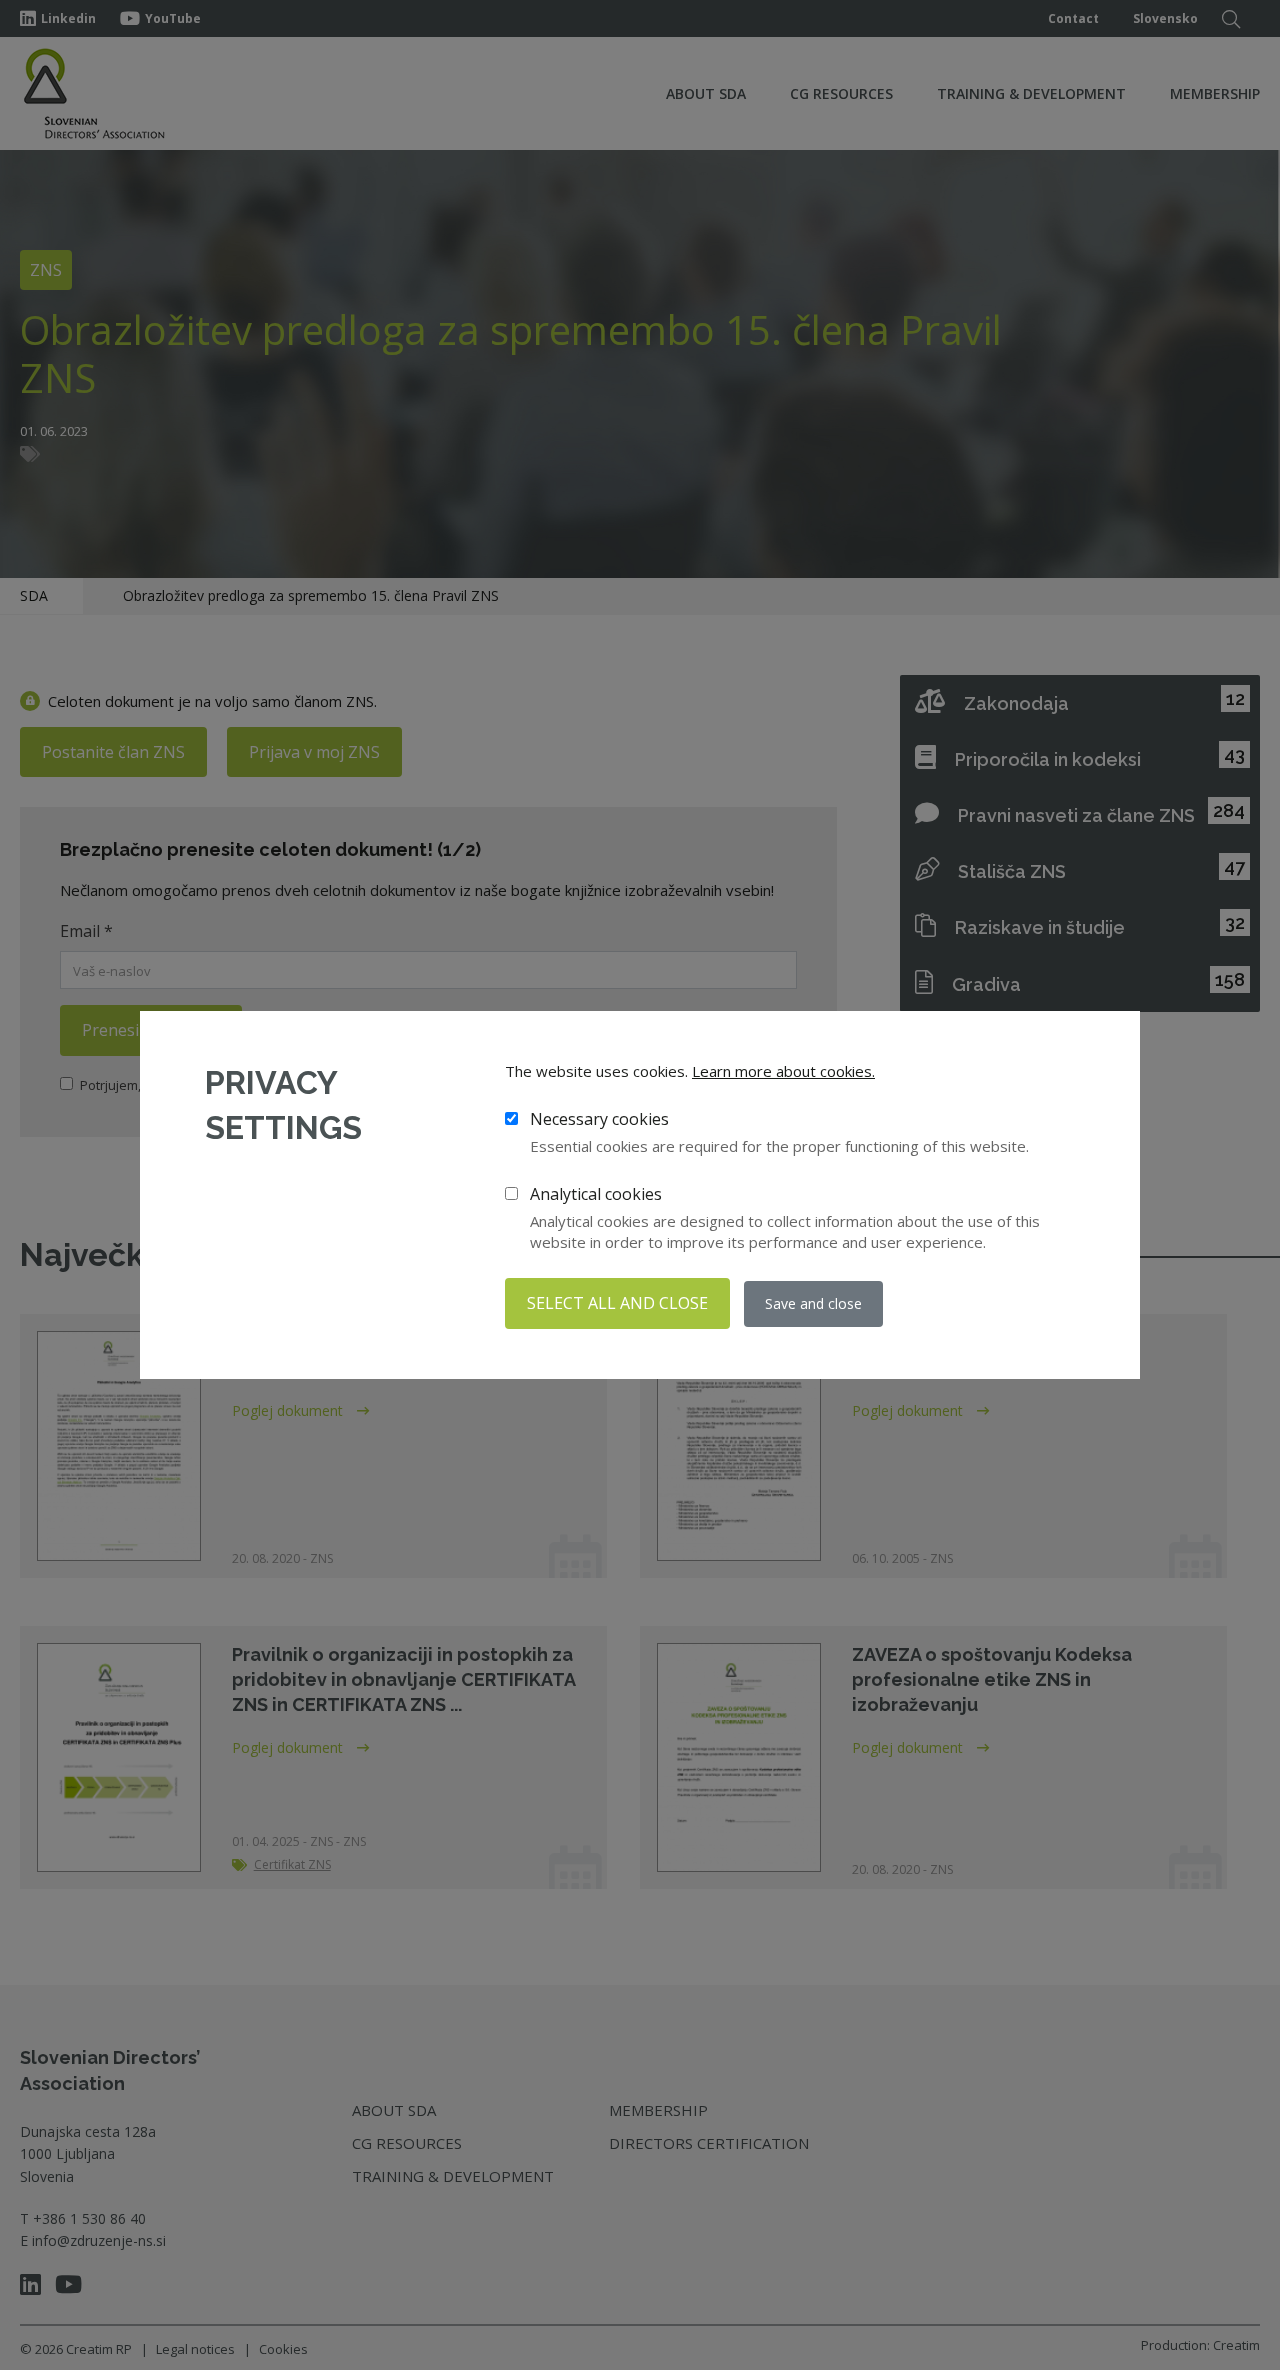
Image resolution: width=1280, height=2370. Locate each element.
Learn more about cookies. (783, 1071)
